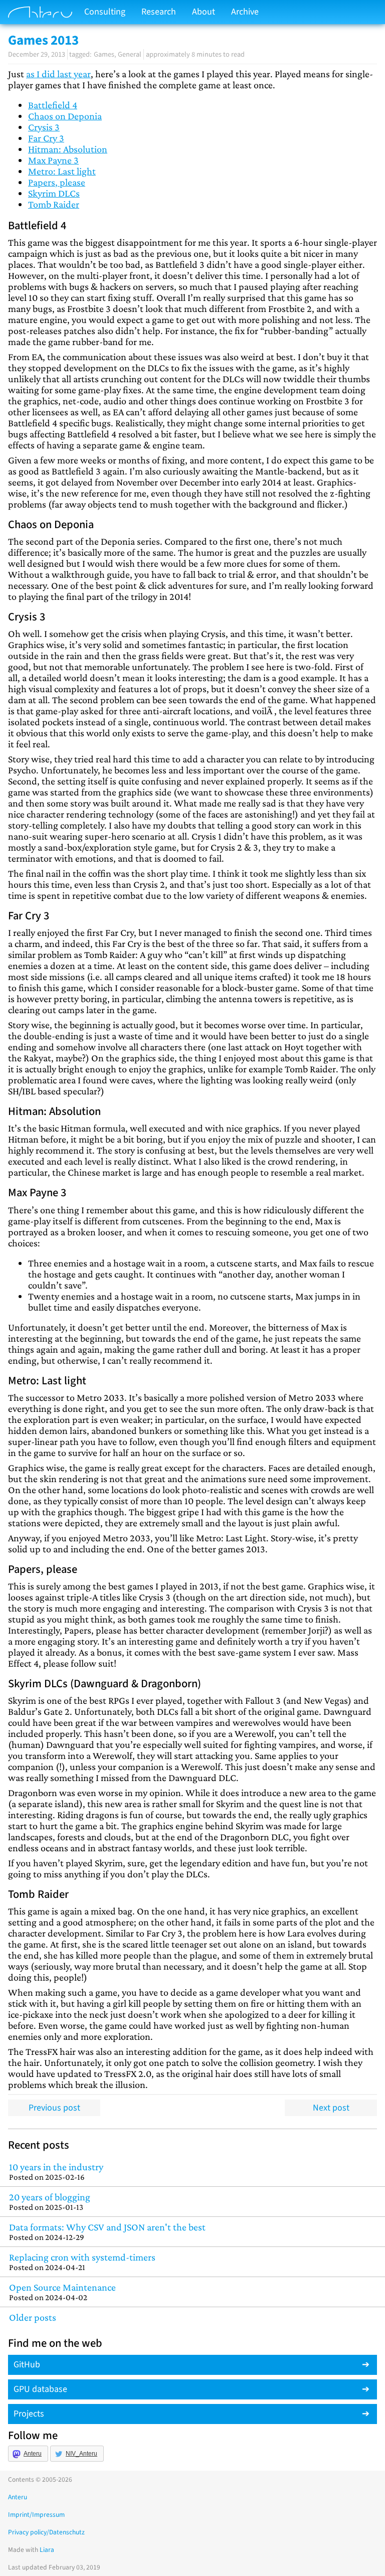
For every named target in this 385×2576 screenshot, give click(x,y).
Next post (331, 2108)
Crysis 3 (44, 127)
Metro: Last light (62, 171)
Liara (47, 2550)
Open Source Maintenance (62, 2292)
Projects (29, 2414)
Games (104, 54)
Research (159, 12)
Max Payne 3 (53, 160)
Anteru (33, 2454)
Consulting (105, 12)
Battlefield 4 (53, 105)
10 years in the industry (56, 2171)
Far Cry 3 (46, 138)
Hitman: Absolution (68, 149)
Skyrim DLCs (54, 193)
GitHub (27, 2365)
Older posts (33, 2317)
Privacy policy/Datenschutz (46, 2532)
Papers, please (57, 182)
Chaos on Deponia (65, 116)
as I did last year (58, 74)
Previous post (54, 2108)
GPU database (40, 2389)
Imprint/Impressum (36, 2515)
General (130, 54)
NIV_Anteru (81, 2454)
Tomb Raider (54, 204)
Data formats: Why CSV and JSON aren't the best (107, 2232)
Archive (245, 12)
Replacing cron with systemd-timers (82, 2262)
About (204, 12)
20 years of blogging (50, 2202)
